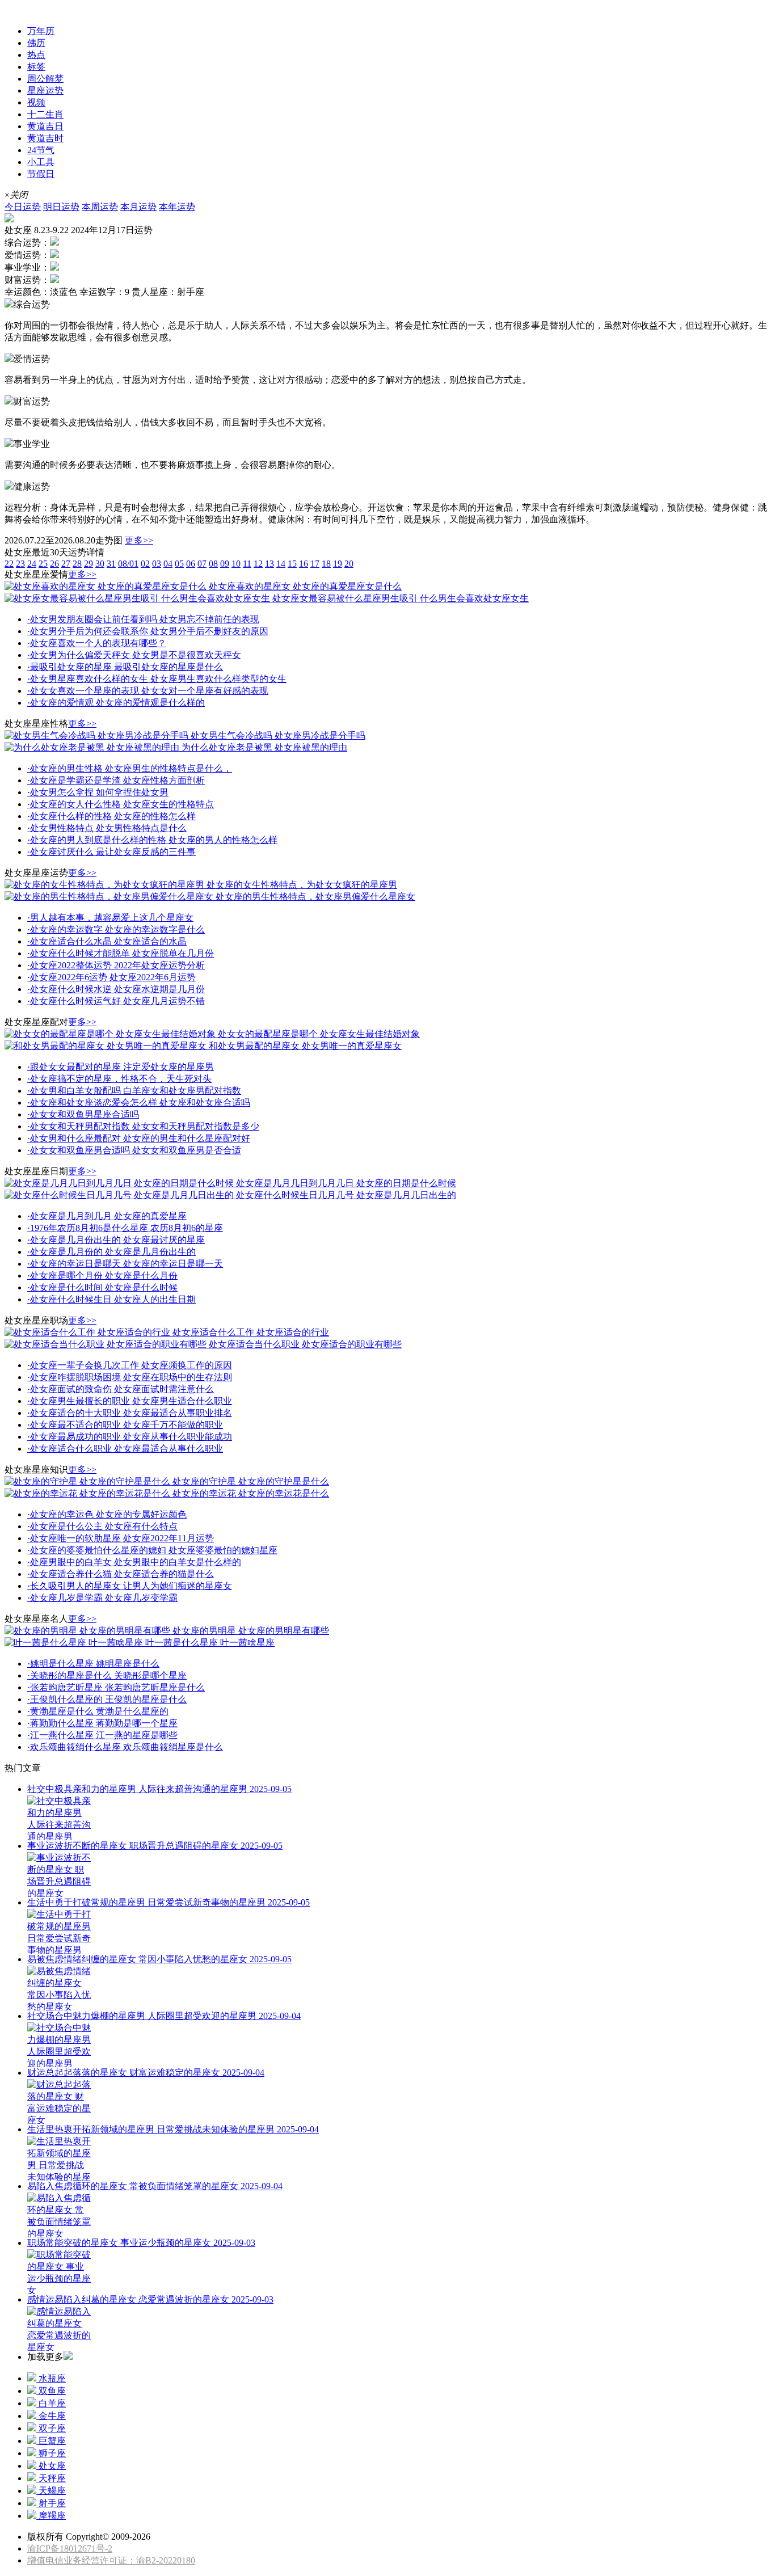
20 (349, 564)
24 (32, 564)
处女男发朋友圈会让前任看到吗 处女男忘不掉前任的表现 (143, 619)
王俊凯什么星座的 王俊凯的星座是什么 (107, 1699)
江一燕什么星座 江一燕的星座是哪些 (102, 1735)
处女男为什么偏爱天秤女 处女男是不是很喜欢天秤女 (134, 655)
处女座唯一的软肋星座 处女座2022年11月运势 (121, 1538)
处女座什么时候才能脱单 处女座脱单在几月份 (121, 953)
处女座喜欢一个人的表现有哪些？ (97, 643)
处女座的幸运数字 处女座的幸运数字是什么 (116, 929)
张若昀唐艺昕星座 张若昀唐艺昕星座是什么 (116, 1687)
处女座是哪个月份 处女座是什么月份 (102, 1276)
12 (258, 564)
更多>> (139, 540)
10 (236, 564)
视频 (36, 102)
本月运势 (138, 207)
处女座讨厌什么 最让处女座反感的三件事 (111, 852)
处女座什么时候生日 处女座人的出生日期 (111, 1299)
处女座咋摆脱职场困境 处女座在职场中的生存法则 (130, 1377)
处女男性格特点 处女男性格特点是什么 (107, 828)
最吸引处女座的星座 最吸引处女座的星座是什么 (125, 667)
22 (9, 564)
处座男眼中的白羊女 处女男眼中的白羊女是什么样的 (134, 1562)
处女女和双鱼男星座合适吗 (83, 1114)
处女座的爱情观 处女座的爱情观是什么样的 (116, 703)
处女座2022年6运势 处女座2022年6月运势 (111, 977)
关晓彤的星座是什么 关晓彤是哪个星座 (107, 1675)
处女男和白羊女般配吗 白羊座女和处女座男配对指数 (134, 1091)
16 (304, 564)
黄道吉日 (45, 126)
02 (145, 564)
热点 (36, 55)
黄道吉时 (45, 138)
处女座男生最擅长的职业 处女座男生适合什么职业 (130, 1401)
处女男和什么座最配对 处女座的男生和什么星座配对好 (139, 1138)
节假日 (41, 174)
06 (191, 564)
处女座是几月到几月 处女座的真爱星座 (107, 1216)
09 (225, 564)
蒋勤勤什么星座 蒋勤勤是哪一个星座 (102, 1723)
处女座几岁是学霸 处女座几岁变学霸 (102, 1598)
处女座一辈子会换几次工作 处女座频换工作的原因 (130, 1365)
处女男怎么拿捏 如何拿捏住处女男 (98, 792)
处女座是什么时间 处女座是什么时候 (102, 1287)
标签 (36, 67)
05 (179, 564)
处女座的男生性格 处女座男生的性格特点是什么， (130, 768)
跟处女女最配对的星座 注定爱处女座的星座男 (121, 1067)
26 (54, 564)
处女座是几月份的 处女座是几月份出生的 (111, 1252)
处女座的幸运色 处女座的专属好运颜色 (107, 1514)
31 (111, 564)
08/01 (128, 564)
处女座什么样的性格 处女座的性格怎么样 (111, 816)
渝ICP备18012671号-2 (70, 2548)
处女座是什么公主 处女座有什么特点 (102, 1526)
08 (213, 564)
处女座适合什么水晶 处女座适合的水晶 (107, 941)
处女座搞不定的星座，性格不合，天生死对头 (119, 1079)
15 (292, 564)
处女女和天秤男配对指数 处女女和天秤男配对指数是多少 (143, 1126)
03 (157, 564)
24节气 (41, 150)
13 (269, 564)
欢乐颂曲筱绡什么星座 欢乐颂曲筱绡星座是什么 (125, 1747)
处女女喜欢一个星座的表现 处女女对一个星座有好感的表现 (148, 691)
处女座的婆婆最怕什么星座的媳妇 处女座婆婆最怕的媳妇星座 (152, 1550)
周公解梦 (45, 79)
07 (202, 564)
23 (20, 564)
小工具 (41, 162)
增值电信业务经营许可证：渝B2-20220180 (111, 2560)
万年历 (41, 31)
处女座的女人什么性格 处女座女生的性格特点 (121, 804)
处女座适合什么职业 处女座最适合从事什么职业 (125, 1449)
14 (281, 564)
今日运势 (23, 207)
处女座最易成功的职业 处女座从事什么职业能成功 (130, 1437)
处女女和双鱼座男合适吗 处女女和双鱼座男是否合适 (134, 1150)
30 (100, 564)
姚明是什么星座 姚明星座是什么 (93, 1664)
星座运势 (23, 10)
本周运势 (100, 207)
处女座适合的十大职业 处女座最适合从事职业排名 (130, 1413)
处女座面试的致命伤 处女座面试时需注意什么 (121, 1389)
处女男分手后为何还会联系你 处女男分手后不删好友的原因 (148, 631)
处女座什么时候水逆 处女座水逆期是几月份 (116, 989)
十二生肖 (45, 114)
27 (66, 564)
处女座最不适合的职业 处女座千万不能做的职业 (125, 1425)
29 (89, 564)
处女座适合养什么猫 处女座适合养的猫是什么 (121, 1574)
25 (43, 564)
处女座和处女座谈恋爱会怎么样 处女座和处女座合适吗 (139, 1103)
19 (338, 564)
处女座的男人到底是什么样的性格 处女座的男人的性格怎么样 (152, 840)
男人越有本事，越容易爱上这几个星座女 (110, 918)
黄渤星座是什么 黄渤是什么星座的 (98, 1711)
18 (326, 564)
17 (315, 564)
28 (77, 564)
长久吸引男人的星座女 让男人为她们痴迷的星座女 (130, 1586)
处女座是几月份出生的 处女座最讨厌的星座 (116, 1240)
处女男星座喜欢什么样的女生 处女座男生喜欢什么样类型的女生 (157, 679)
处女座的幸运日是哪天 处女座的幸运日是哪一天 (125, 1264)
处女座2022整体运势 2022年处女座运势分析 (116, 965)
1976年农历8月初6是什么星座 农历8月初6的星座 (125, 1228)
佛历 (36, 43)
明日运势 (61, 207)
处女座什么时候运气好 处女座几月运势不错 (116, 1001)
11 (247, 564)
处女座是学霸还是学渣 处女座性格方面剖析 (116, 780)
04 (168, 564)
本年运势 (177, 207)
